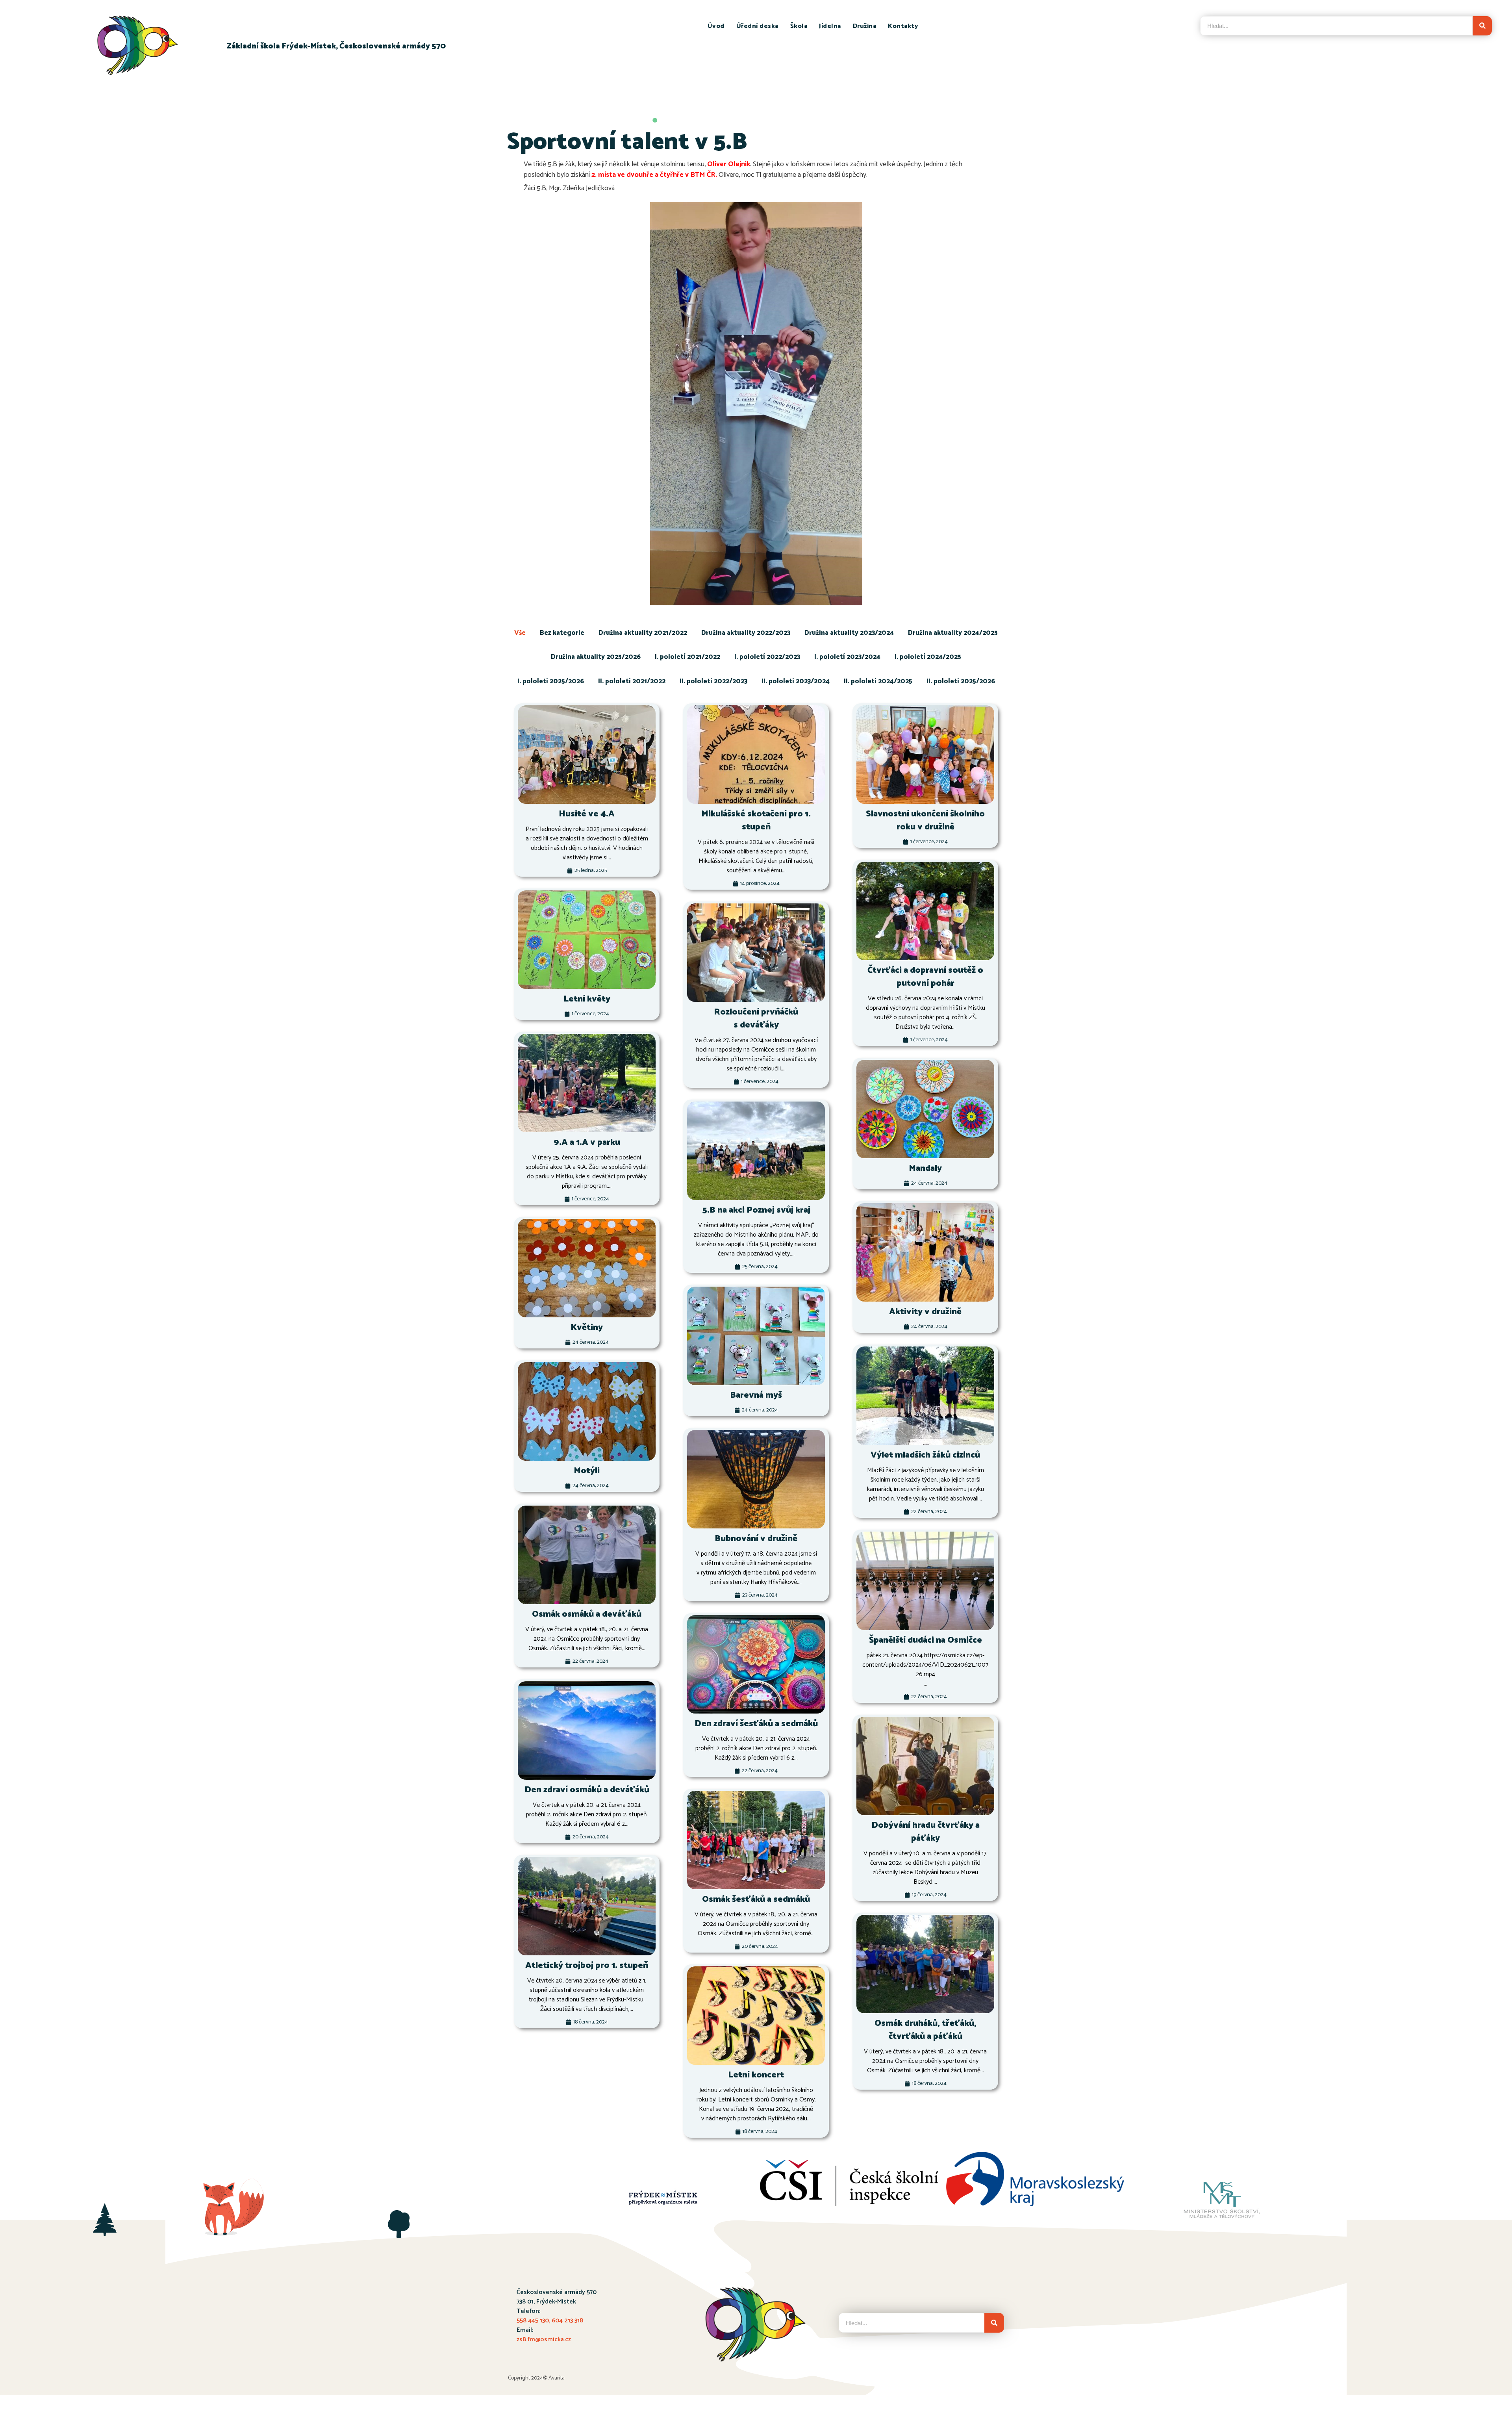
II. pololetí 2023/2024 (796, 681)
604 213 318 (567, 2321)
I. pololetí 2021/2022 (687, 657)
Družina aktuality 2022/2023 (746, 633)
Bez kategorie (562, 633)
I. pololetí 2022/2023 (767, 657)
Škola (799, 26)
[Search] (1482, 26)
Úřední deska (757, 26)
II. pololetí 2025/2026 (961, 681)
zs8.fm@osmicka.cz (544, 2340)
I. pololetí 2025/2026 (551, 681)
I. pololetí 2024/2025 (928, 657)
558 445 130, (534, 2321)
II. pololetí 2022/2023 (713, 681)
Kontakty (903, 26)
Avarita (557, 2378)
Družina (865, 26)
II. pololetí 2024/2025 (878, 681)
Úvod (716, 26)
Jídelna (830, 26)
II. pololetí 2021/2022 (632, 681)
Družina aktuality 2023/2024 (849, 633)
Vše (520, 633)
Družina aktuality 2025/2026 (596, 657)
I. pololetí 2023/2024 (847, 657)
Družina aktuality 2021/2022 (643, 633)
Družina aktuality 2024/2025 (953, 633)
